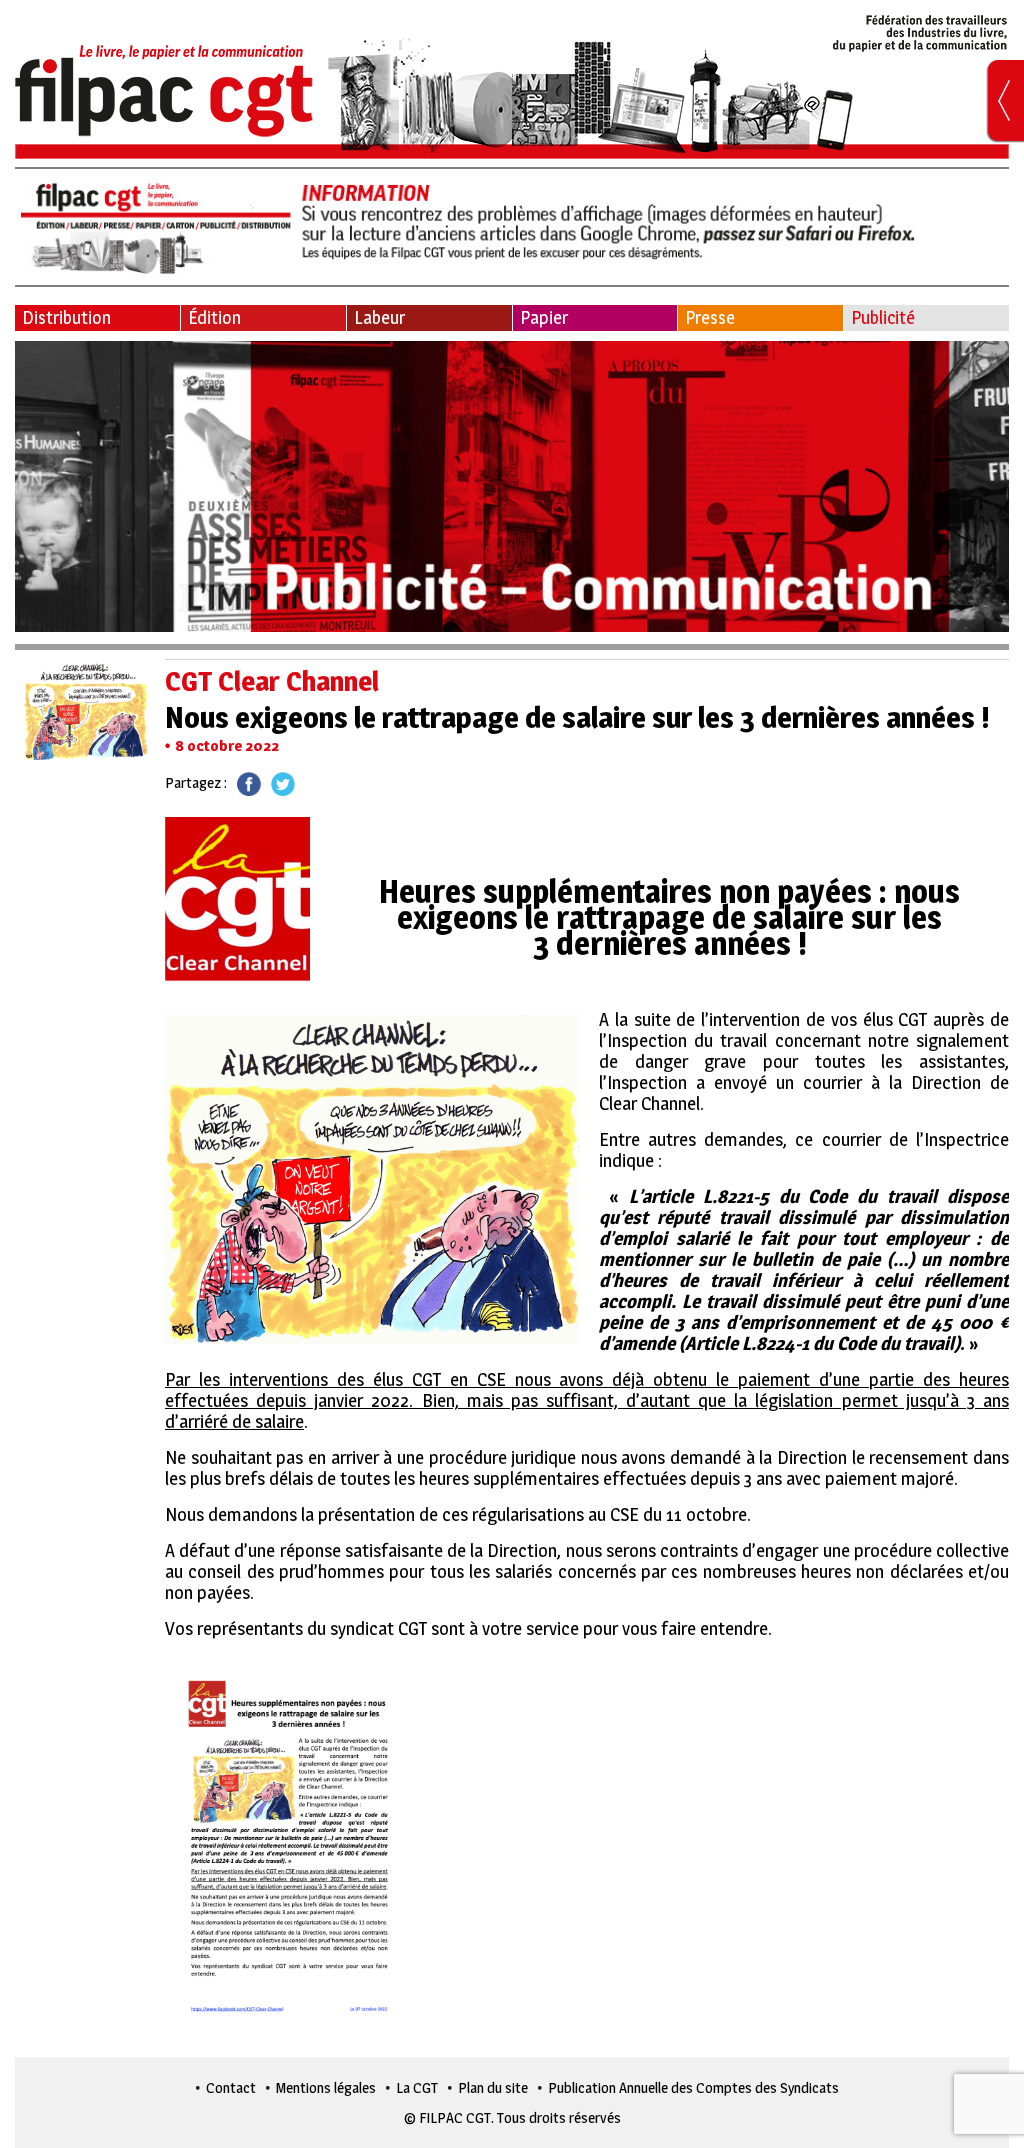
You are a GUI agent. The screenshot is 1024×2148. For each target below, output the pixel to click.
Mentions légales (326, 2087)
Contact (231, 2087)
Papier (544, 317)
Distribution (66, 317)
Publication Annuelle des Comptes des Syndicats (693, 2087)
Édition (214, 317)
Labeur (379, 317)
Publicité (883, 317)
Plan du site (493, 2087)
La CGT (417, 2087)
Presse (710, 317)
